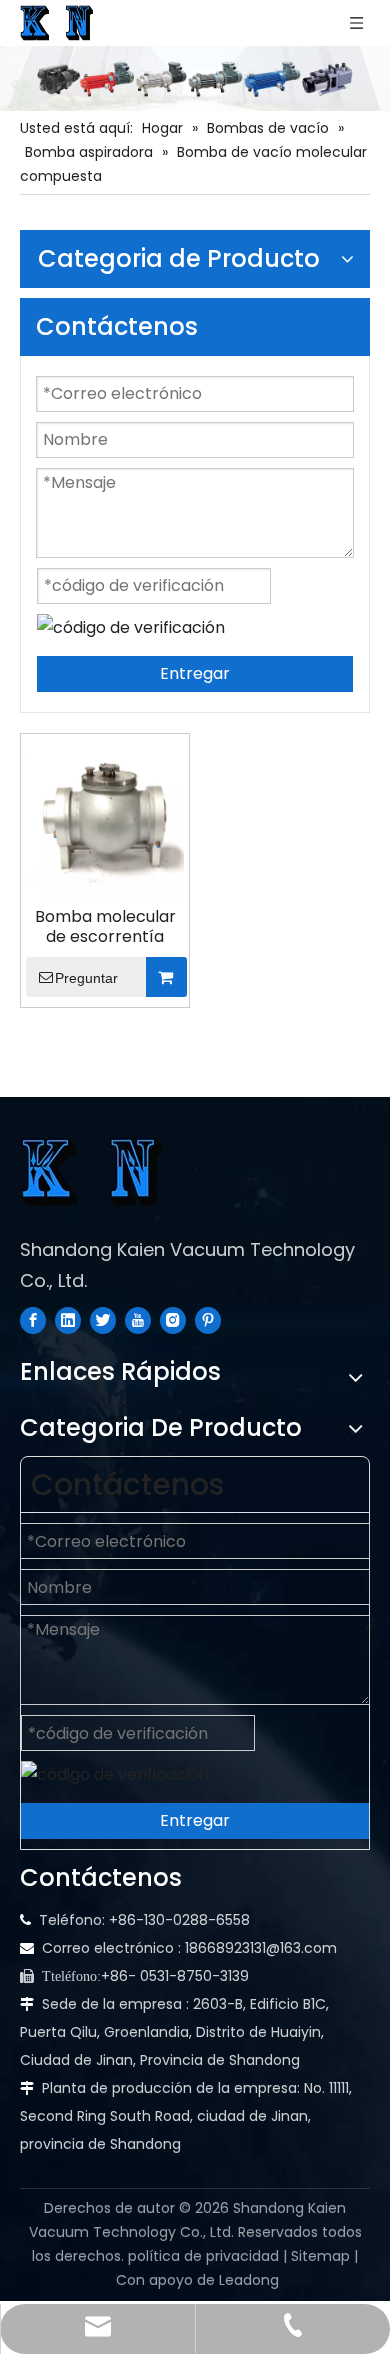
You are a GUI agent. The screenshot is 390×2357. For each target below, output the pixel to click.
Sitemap (320, 2256)
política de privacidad (203, 2256)
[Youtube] (138, 1320)
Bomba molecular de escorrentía (105, 927)
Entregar (195, 673)
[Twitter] (103, 1320)
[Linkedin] (68, 1320)
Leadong (249, 2280)
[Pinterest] (208, 1320)
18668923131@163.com (261, 1948)
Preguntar (86, 978)
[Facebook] (33, 1320)
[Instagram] (173, 1320)
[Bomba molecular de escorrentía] (105, 816)
